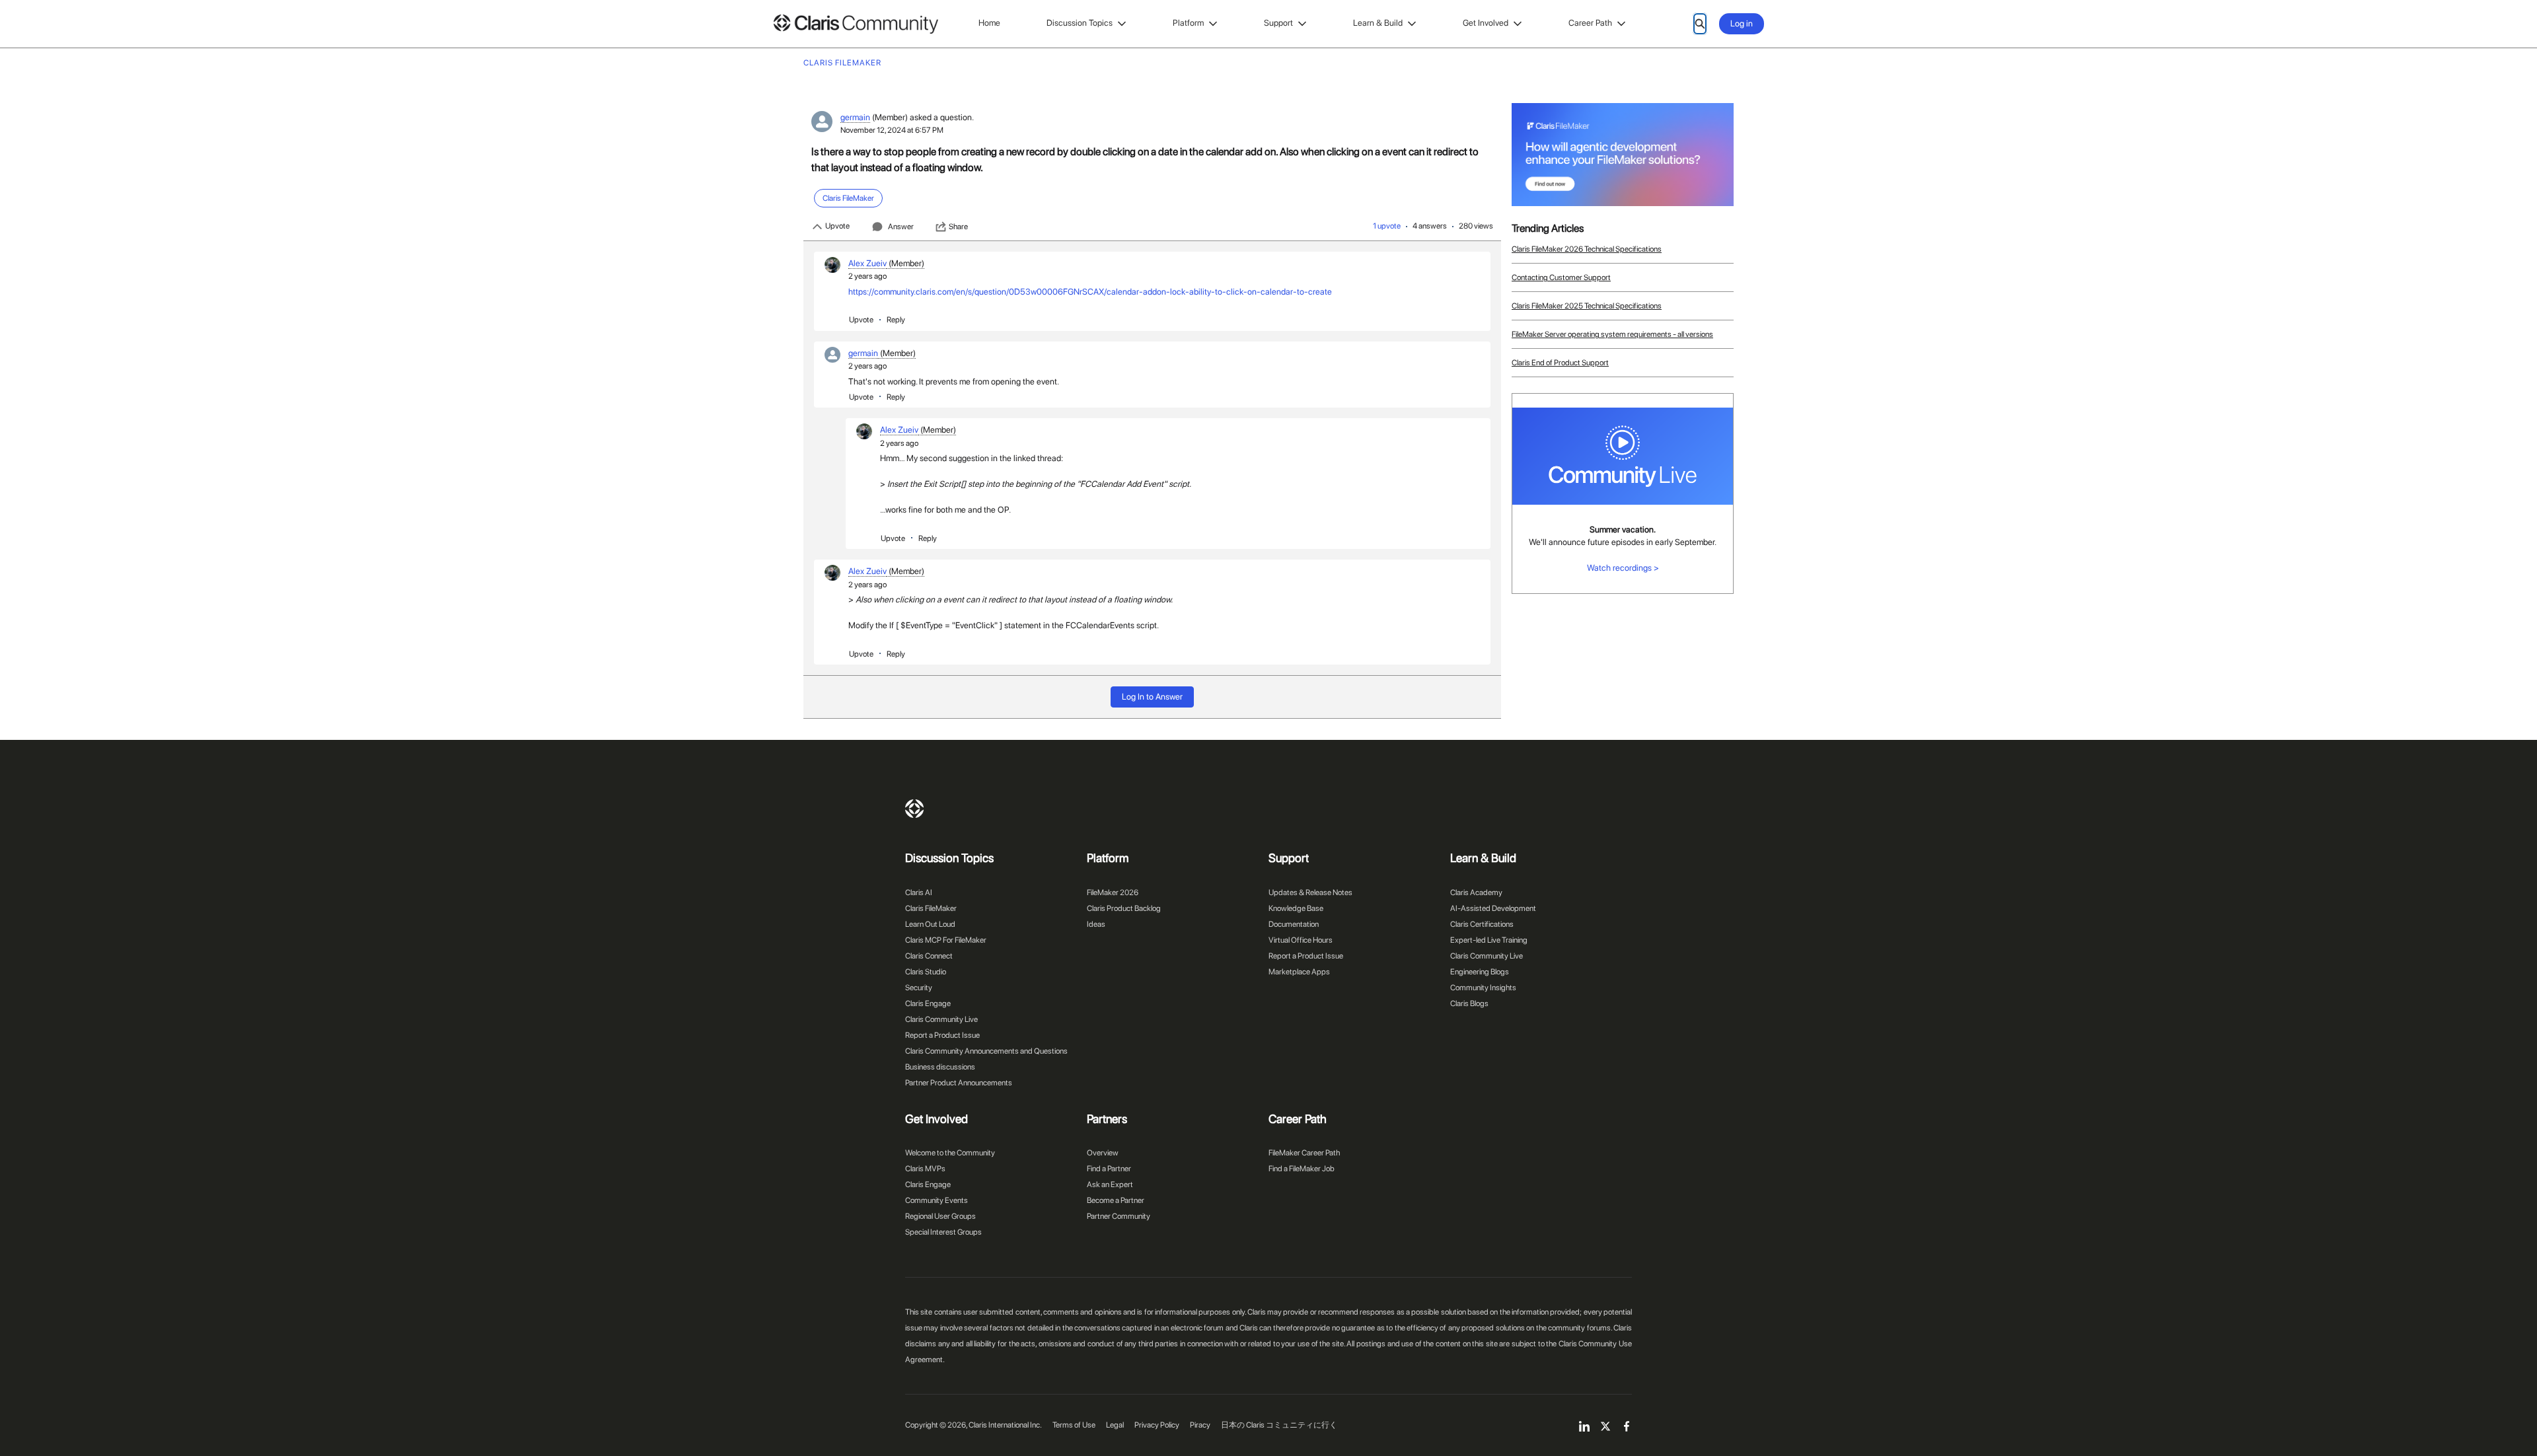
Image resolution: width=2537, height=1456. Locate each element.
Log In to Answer (1152, 697)
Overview (1103, 1153)
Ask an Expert (1110, 1184)
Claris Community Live (941, 1019)
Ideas (1096, 924)
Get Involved (1486, 23)
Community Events (937, 1200)
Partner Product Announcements (959, 1083)
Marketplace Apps (1299, 972)
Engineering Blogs (1480, 972)
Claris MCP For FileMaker (946, 940)
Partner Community (1119, 1216)
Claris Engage (928, 1003)
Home (989, 23)
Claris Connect (929, 956)
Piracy (1200, 1425)
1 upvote (1387, 226)
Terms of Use (1074, 1425)
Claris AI (919, 892)
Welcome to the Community (950, 1153)
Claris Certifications (1482, 924)
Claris (914, 809)
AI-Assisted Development (1493, 908)
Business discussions (940, 1067)
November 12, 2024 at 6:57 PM (892, 130)
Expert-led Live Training (1489, 940)
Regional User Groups (940, 1216)
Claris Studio (926, 972)
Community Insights (1483, 988)
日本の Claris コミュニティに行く (1279, 1425)
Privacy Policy (1157, 1425)
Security (919, 988)
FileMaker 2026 (1113, 892)
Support (1278, 23)
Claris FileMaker (931, 908)
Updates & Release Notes (1310, 892)
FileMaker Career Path (1304, 1153)
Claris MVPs (925, 1169)
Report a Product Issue (942, 1035)
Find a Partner (1109, 1169)
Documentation (1294, 924)
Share (958, 227)
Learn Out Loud (930, 924)
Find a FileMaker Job (1302, 1169)
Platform (1188, 23)
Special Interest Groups (943, 1232)
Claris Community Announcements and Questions (986, 1051)
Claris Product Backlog (1124, 908)
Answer (901, 227)
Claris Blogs (1469, 1003)
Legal (1115, 1425)
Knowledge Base (1296, 908)
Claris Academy (1476, 892)
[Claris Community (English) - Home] (856, 24)
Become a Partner (1116, 1200)
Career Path (1590, 23)
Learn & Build (1378, 23)
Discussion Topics (1080, 23)
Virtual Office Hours (1301, 940)
